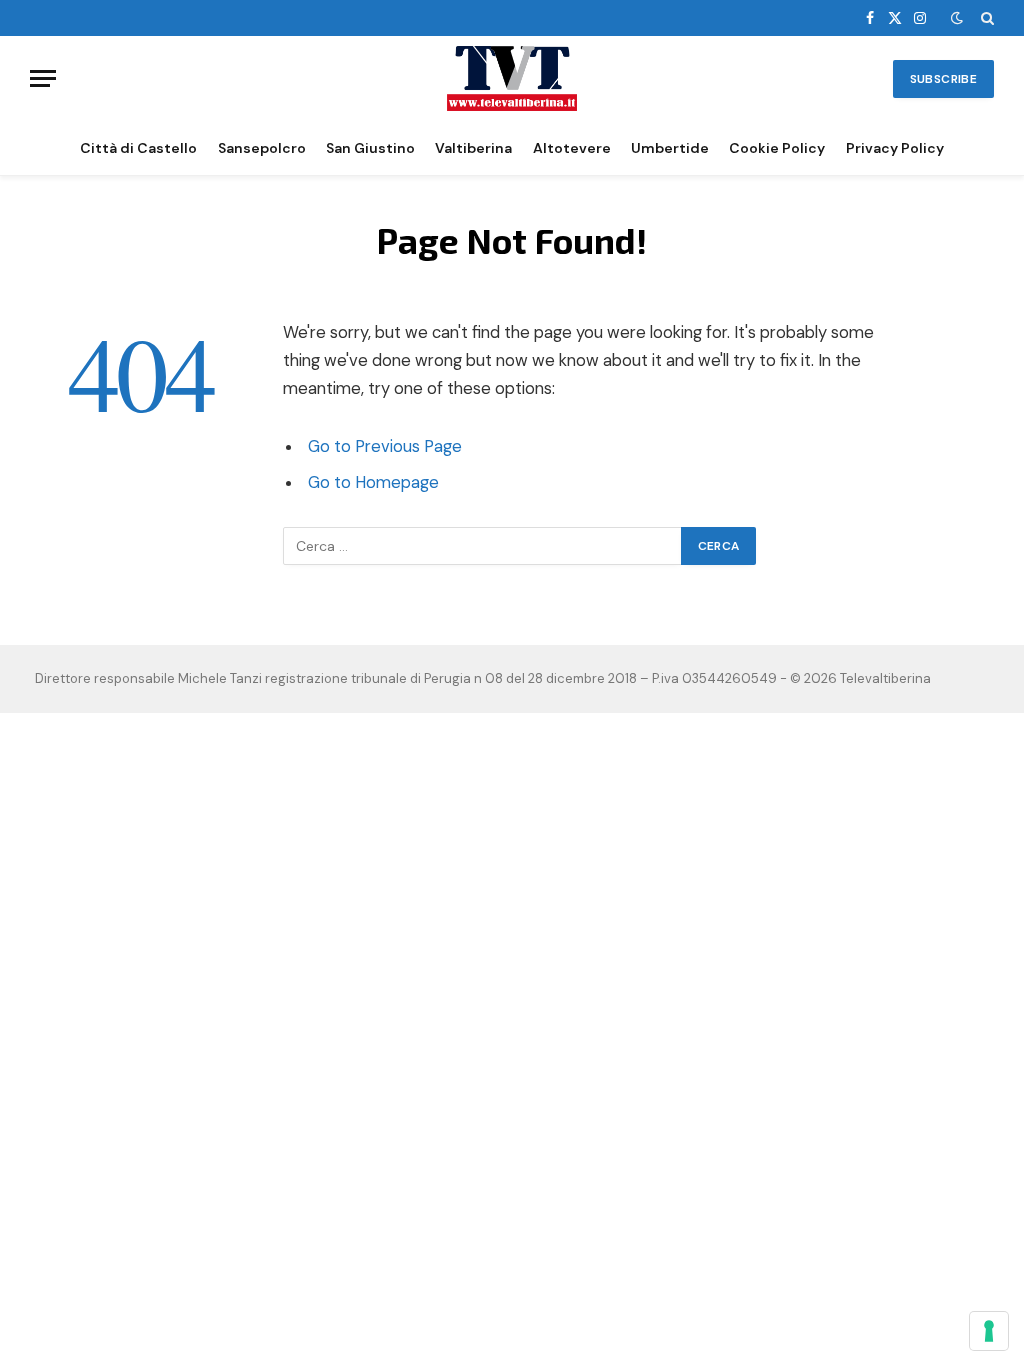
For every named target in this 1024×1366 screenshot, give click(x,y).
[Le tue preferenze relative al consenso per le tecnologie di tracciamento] (989, 1331)
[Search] (985, 18)
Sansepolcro (262, 148)
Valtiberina (473, 148)
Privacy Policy (895, 148)
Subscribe (943, 79)
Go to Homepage (373, 482)
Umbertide (670, 148)
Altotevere (572, 148)
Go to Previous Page (385, 446)
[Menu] (43, 78)
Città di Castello (138, 148)
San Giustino (370, 148)
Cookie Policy (777, 148)
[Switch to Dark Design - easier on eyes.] (957, 18)
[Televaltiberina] (512, 78)
